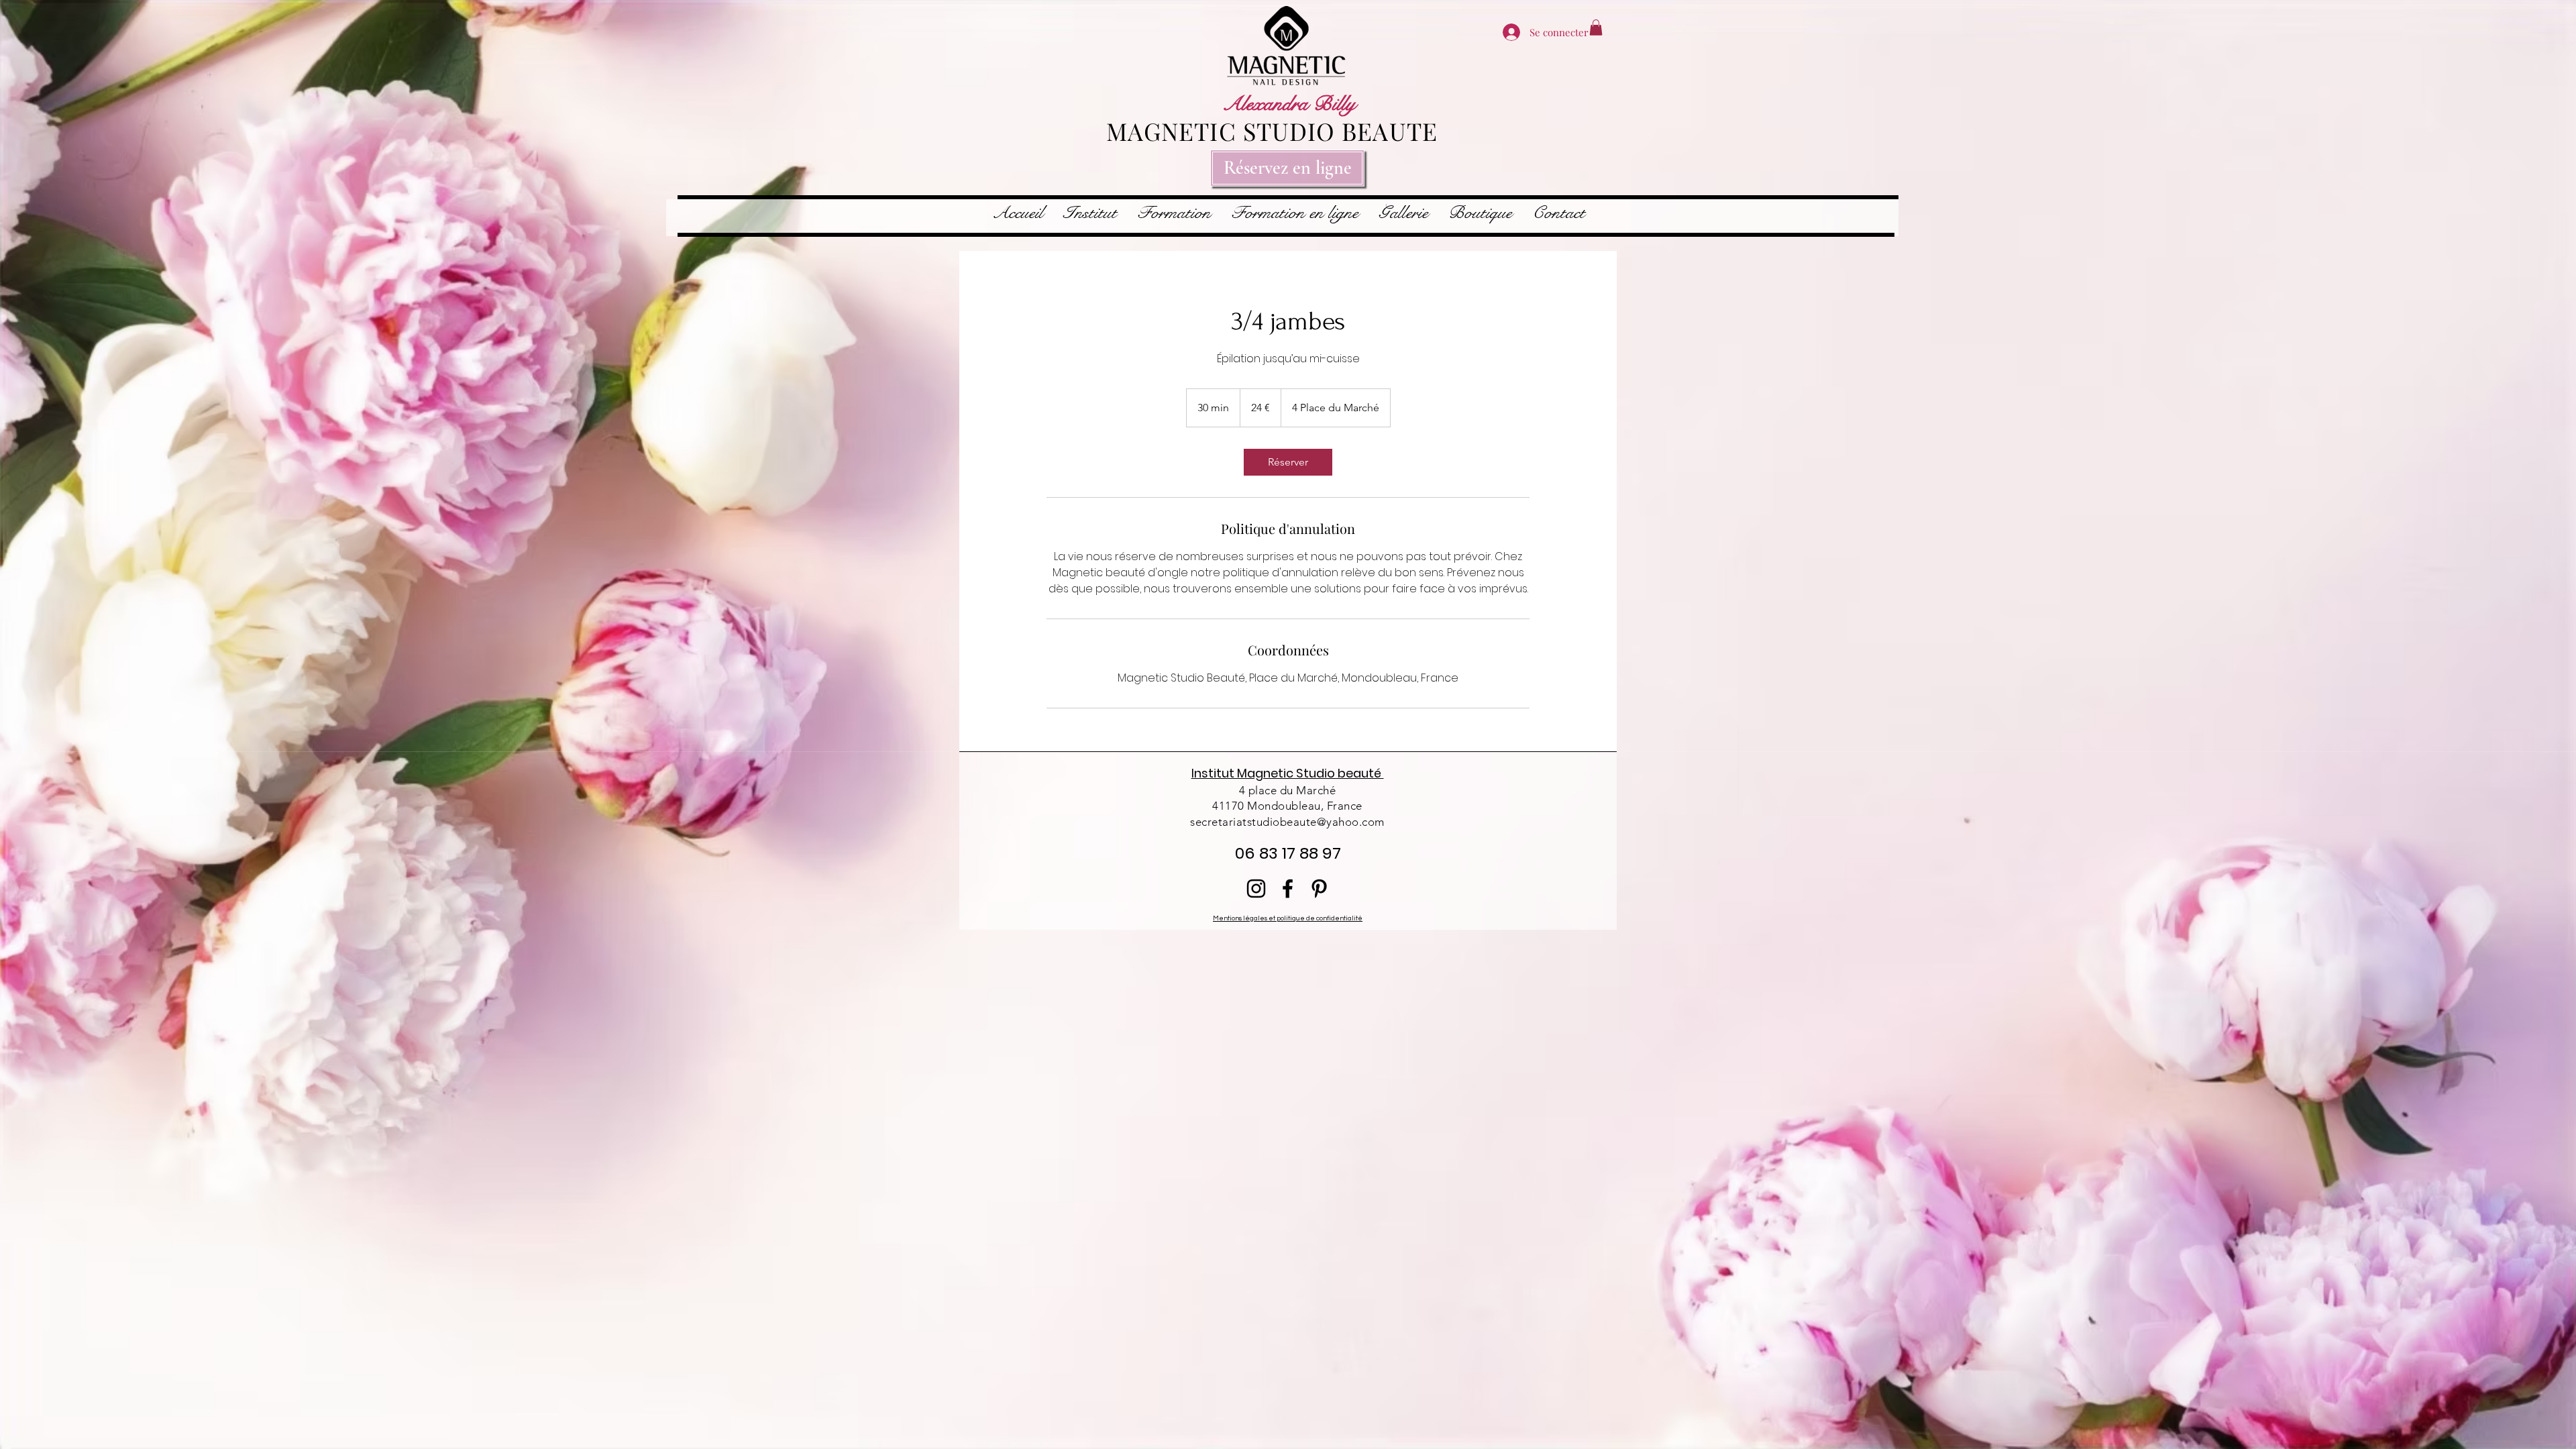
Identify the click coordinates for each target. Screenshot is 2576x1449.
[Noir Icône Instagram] (1256, 889)
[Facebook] (1288, 889)
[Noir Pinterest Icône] (1319, 889)
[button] (1596, 28)
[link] (1288, 462)
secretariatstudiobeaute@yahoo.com (1287, 822)
